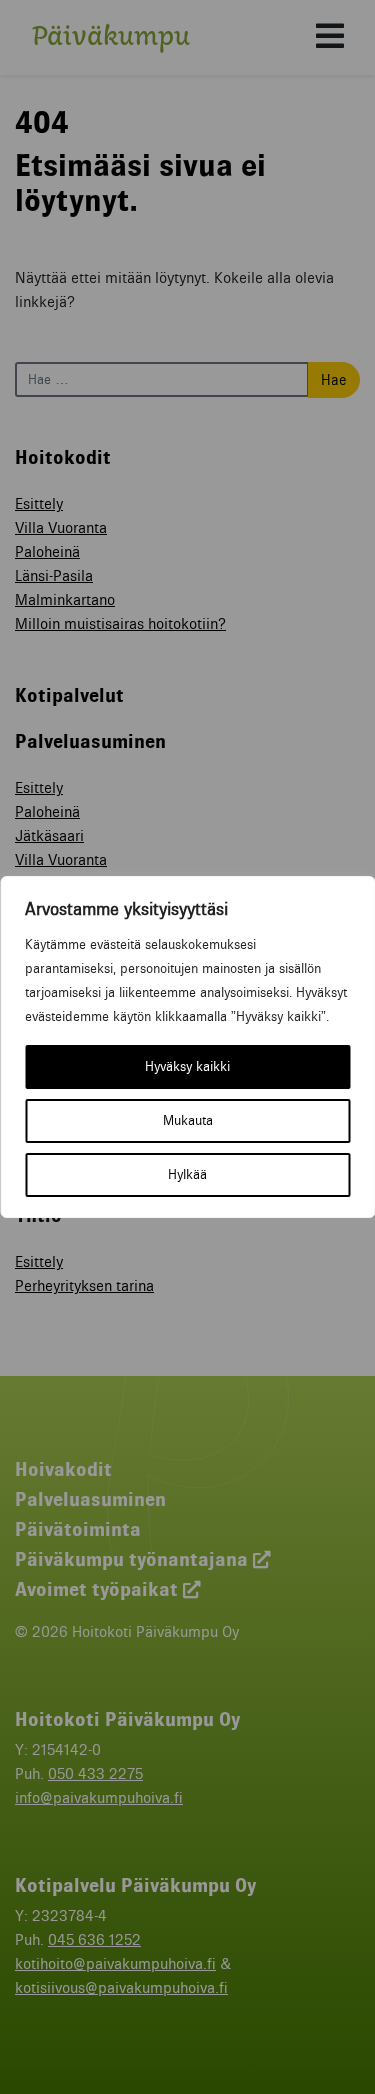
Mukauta (188, 1120)
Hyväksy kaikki (187, 1066)
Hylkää (187, 1174)
